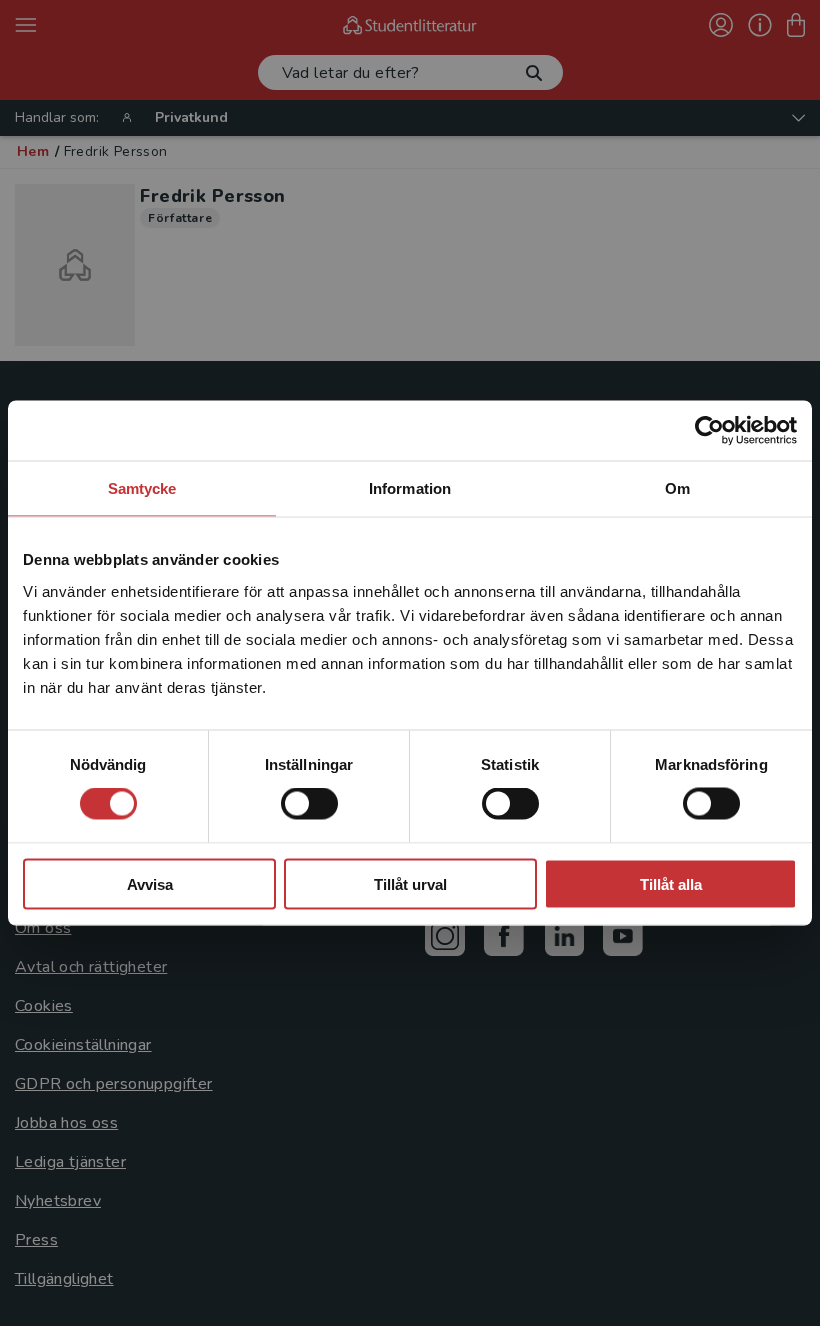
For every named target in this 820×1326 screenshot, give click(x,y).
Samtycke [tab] (142, 488)
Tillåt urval (410, 883)
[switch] (309, 804)
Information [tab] (410, 488)
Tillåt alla (671, 883)
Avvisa (150, 883)
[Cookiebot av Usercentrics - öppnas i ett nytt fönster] (709, 431)
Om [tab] (677, 488)
